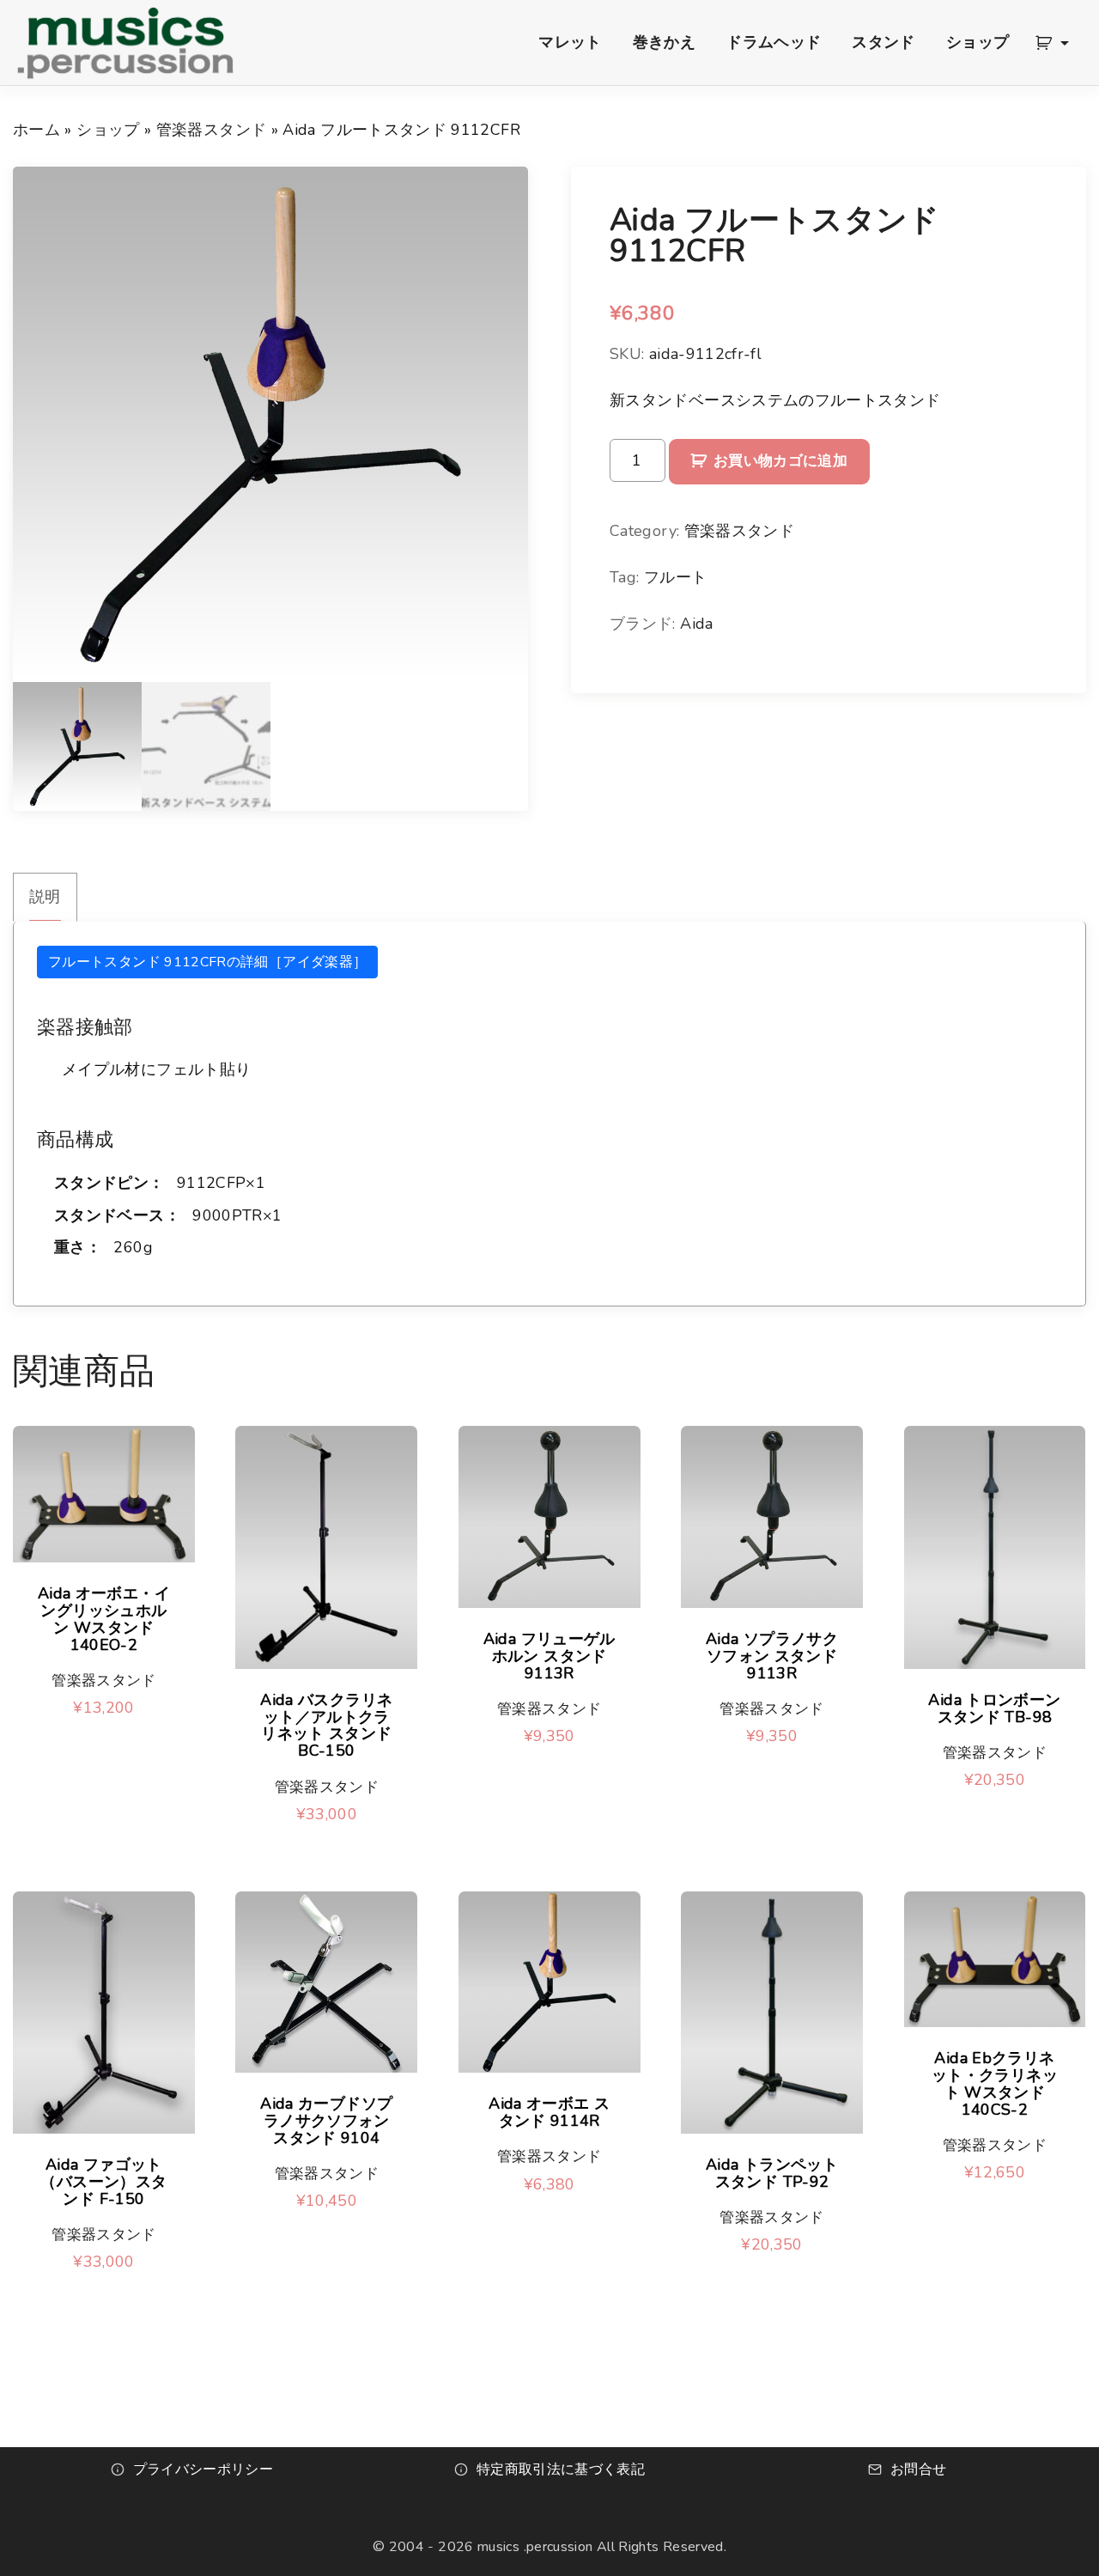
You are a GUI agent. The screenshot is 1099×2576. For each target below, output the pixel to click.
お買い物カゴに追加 (780, 461)
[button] (1055, 43)
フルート (675, 577)
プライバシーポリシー (203, 2469)
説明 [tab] (45, 897)
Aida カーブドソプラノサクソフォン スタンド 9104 (326, 2121)
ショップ (108, 130)
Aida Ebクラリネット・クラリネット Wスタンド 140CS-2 (995, 2084)
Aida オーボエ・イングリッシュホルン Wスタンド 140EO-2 (104, 1620)
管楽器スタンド (212, 130)
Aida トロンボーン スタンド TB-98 (994, 1709)
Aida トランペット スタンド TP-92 (772, 2174)
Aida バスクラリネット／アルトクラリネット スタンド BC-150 (326, 1726)
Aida (696, 624)
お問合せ (918, 2469)
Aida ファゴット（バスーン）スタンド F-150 (103, 2182)
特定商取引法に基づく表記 (561, 2469)
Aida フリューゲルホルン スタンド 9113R (549, 1656)
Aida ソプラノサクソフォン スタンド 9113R (772, 1656)
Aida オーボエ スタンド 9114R (549, 2113)
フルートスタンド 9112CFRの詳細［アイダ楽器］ (207, 962)
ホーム (36, 130)
